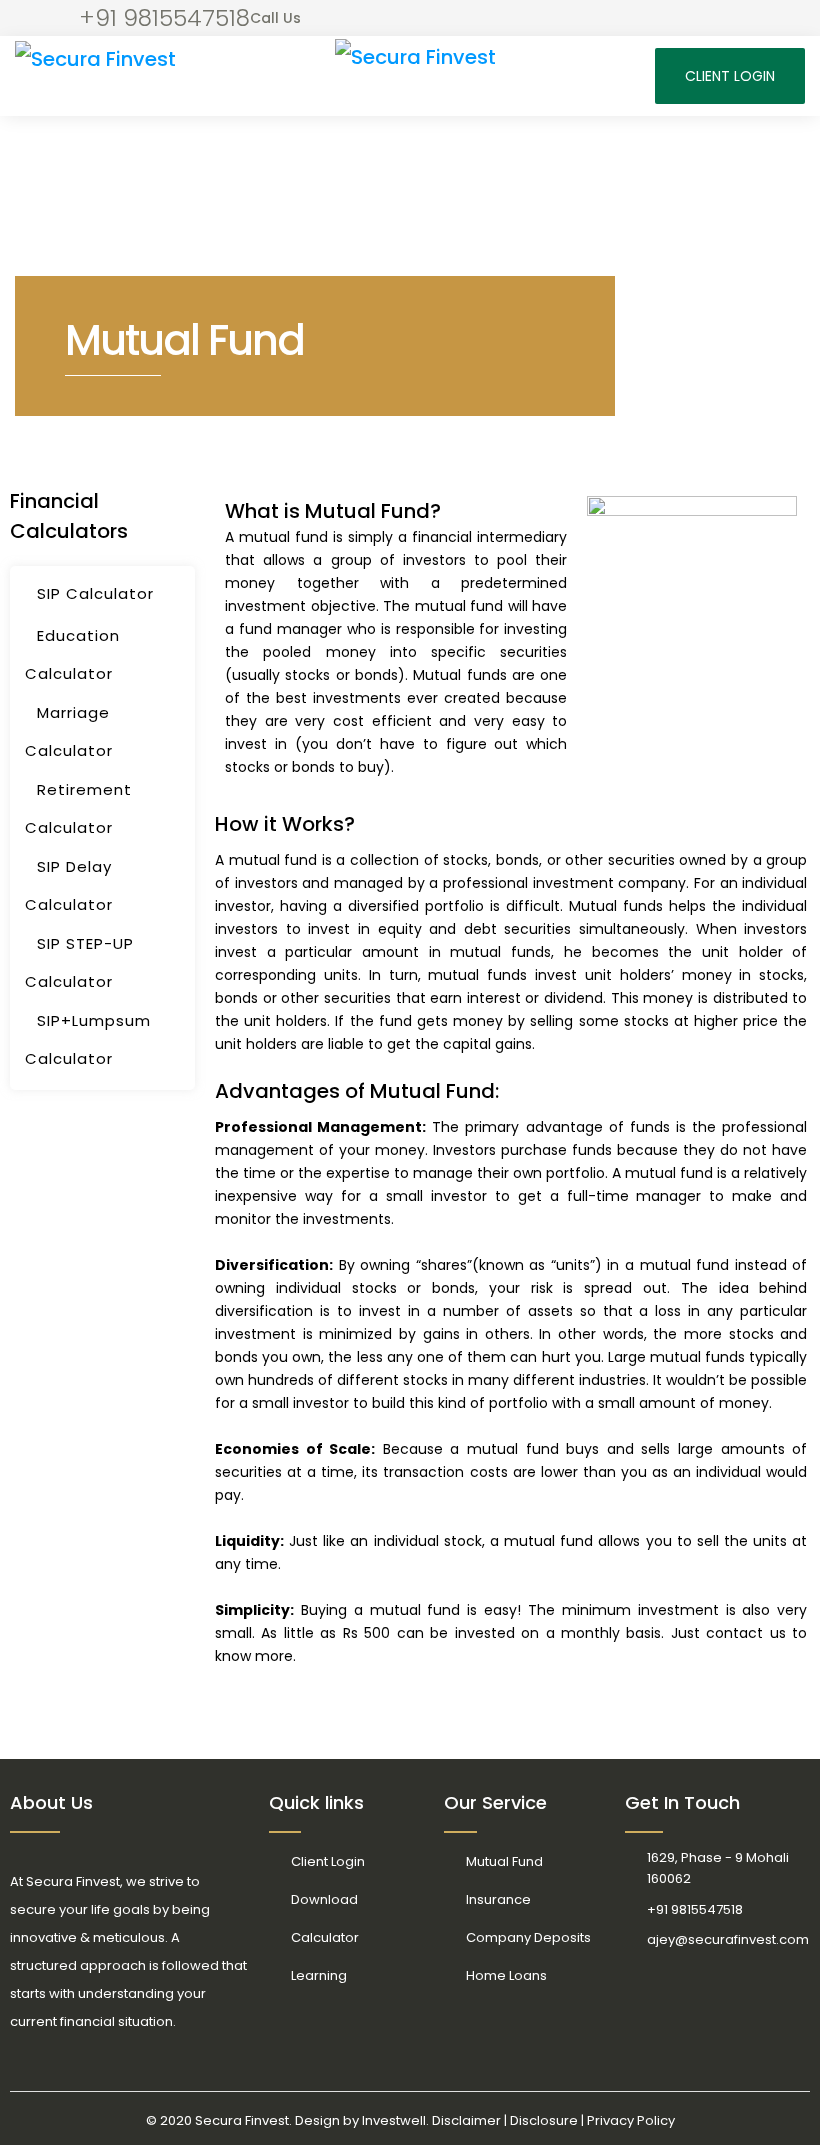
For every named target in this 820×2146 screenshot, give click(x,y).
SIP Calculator (95, 593)
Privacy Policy (631, 2120)
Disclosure (544, 2120)
